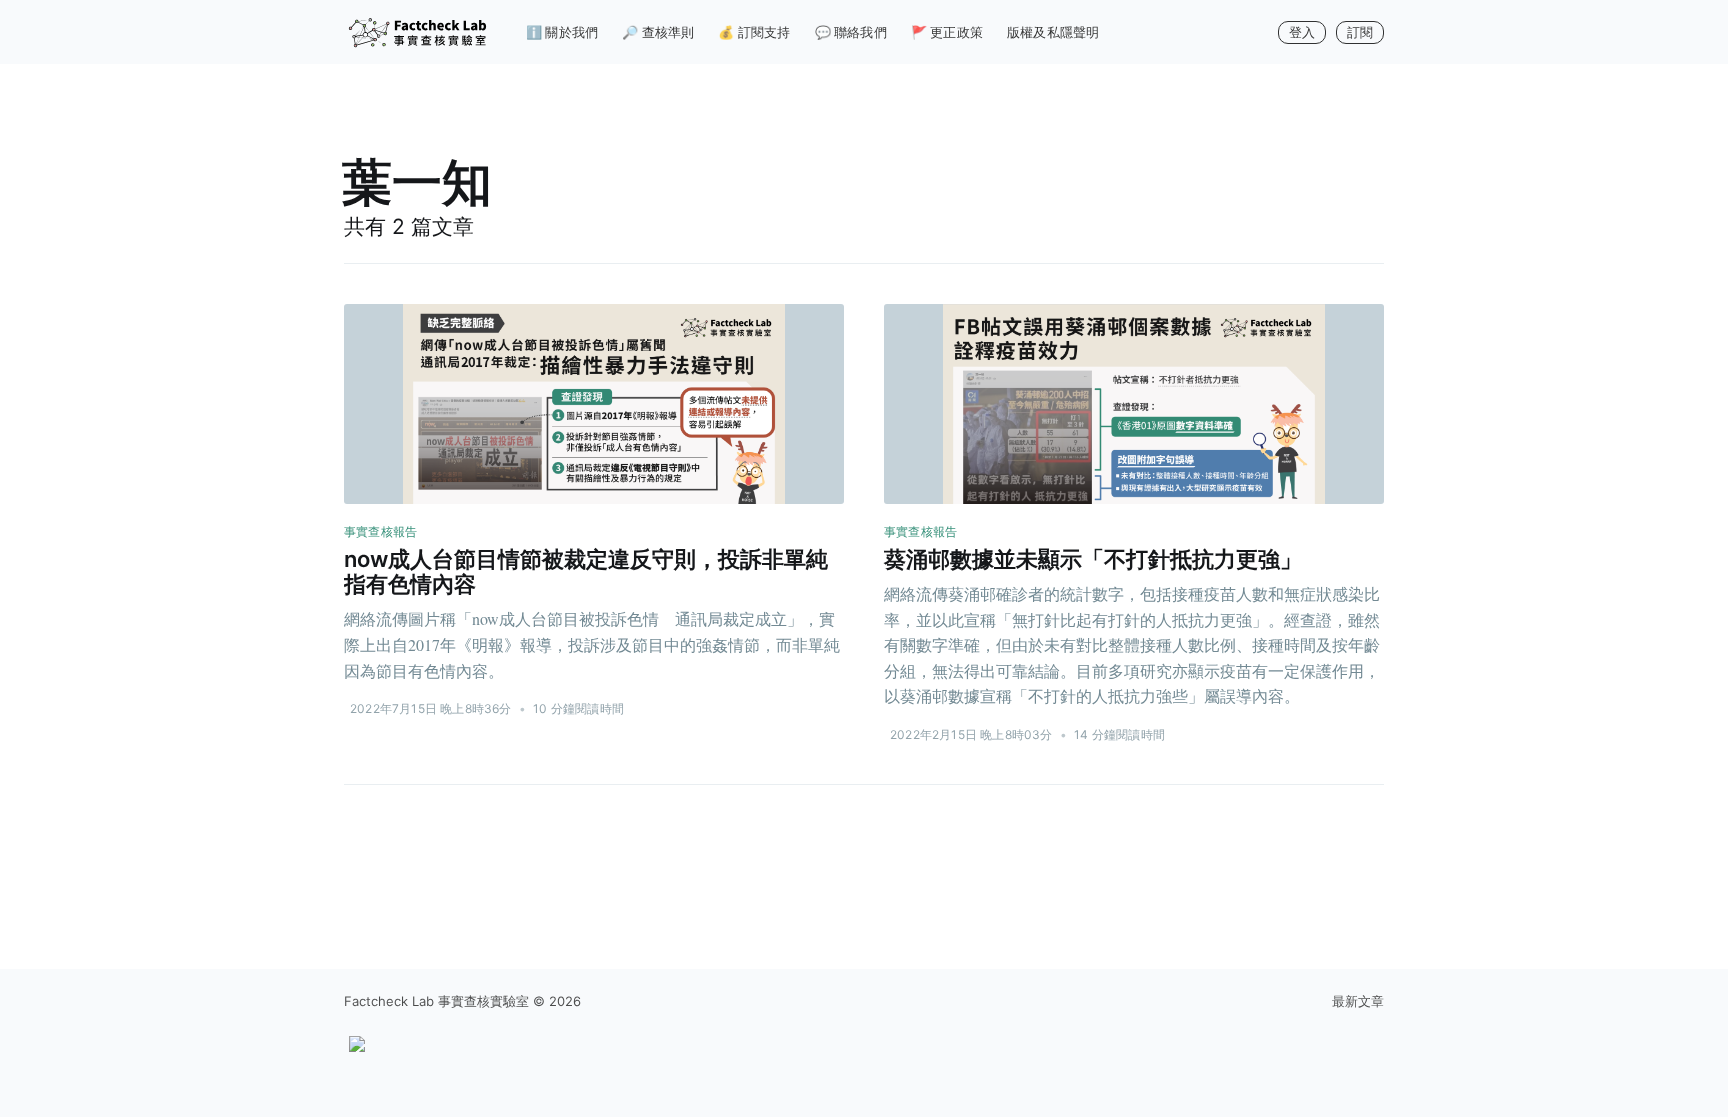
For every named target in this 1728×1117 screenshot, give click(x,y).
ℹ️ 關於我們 (562, 32)
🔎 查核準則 (658, 32)
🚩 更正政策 (947, 32)
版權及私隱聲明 (1053, 32)
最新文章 (1358, 1001)
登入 (1302, 32)
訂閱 (1360, 32)
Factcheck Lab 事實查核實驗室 (436, 1001)
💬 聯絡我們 (851, 32)
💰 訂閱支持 (754, 32)
